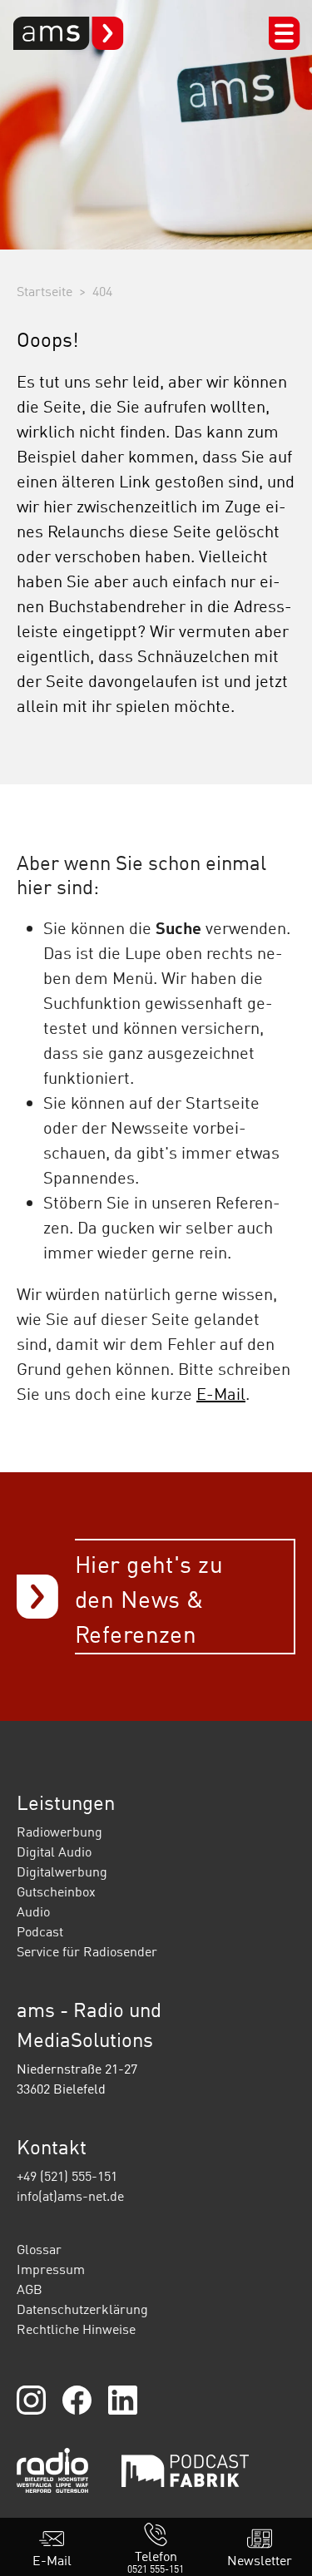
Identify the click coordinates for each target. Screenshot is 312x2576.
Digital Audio (54, 1852)
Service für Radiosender (87, 1951)
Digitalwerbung (62, 1871)
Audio (33, 1911)
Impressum (51, 2269)
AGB (30, 2289)
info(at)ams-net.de (70, 2196)
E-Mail (221, 1393)
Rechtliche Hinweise (76, 2329)
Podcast (40, 1931)
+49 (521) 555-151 (67, 2176)
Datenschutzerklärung (82, 2309)
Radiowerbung (59, 1832)
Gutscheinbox (56, 1891)
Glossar (39, 2249)
